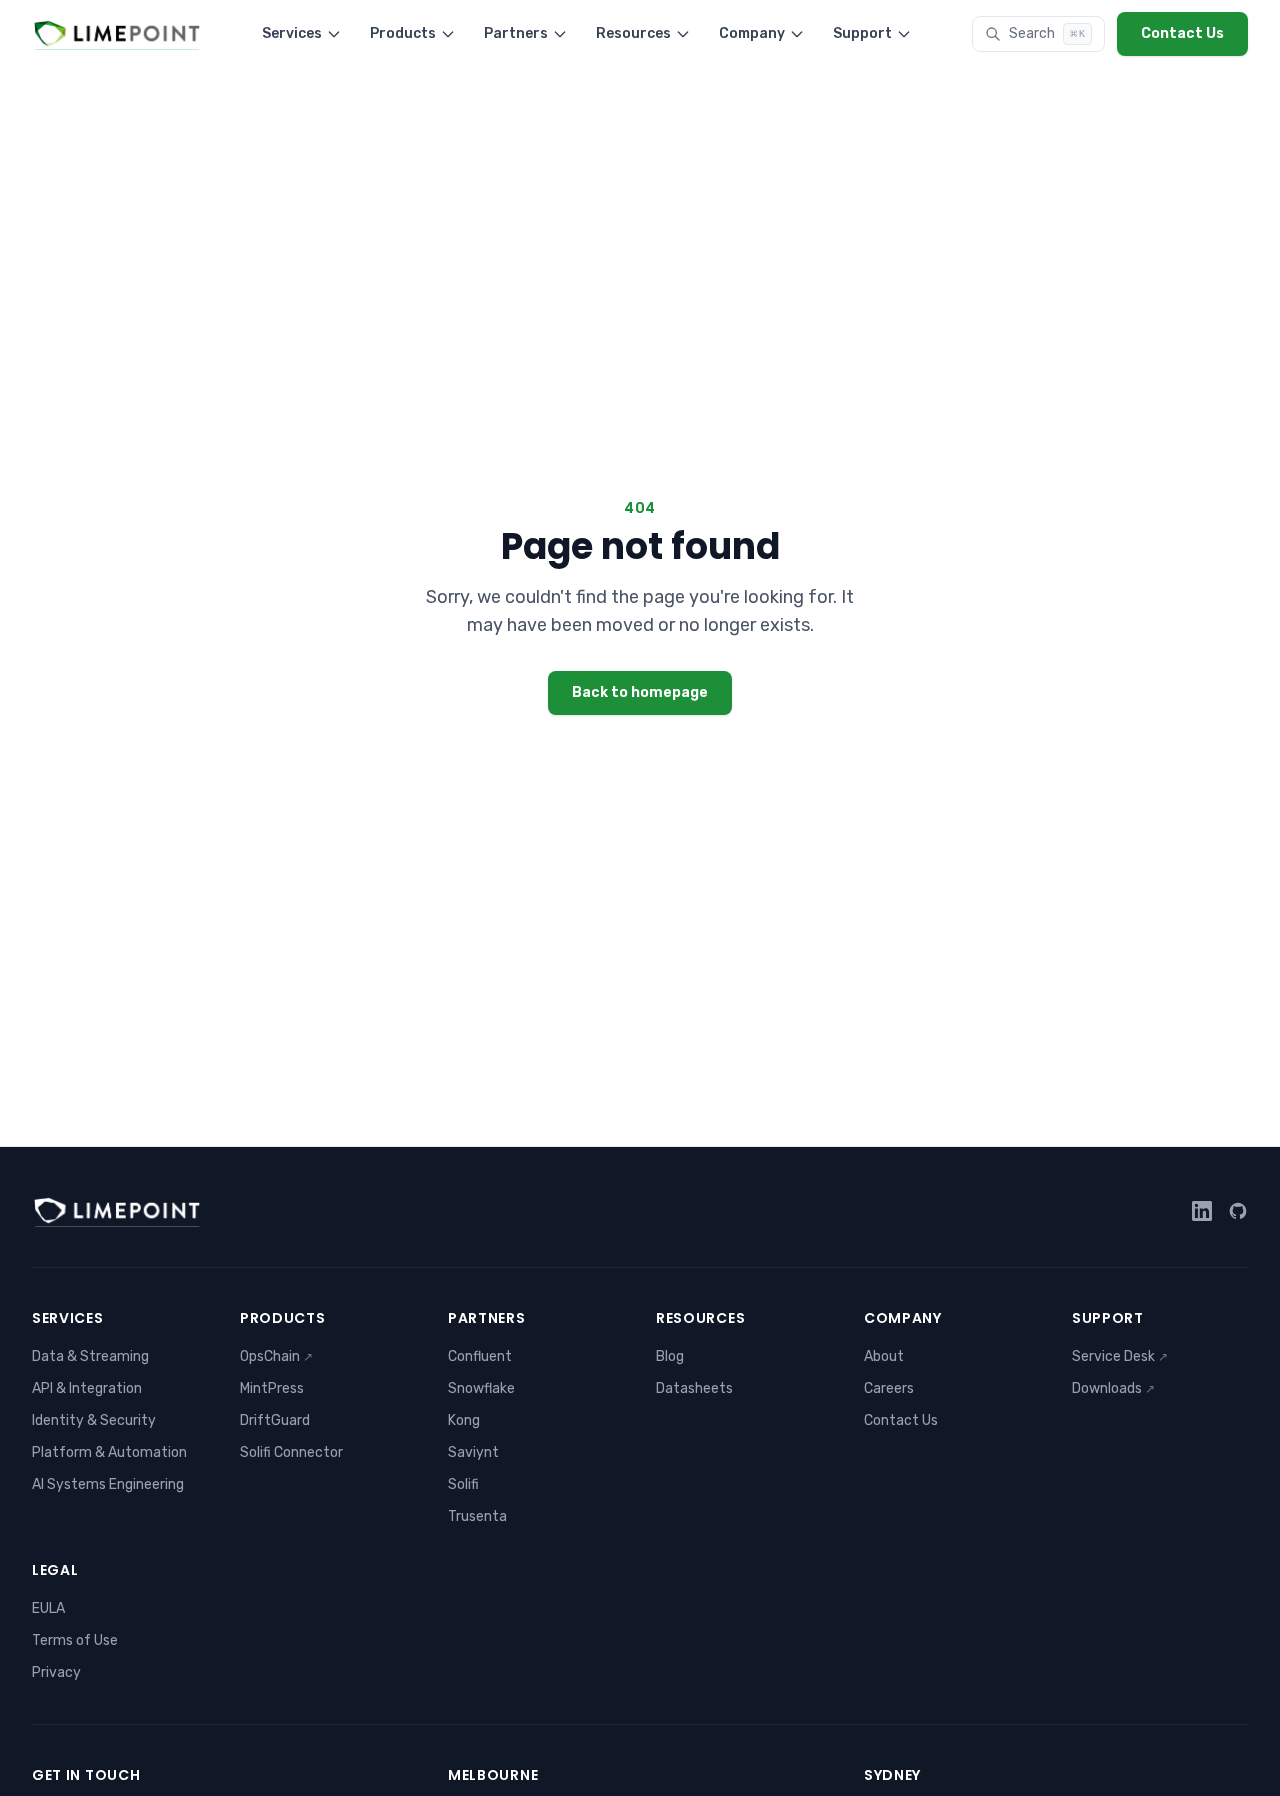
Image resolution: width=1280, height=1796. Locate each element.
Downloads (1113, 1388)
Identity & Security (94, 1420)
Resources (633, 33)
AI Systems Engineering (108, 1484)
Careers (889, 1388)
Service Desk (1120, 1356)
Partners (516, 33)
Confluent (480, 1356)
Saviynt (473, 1452)
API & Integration (87, 1388)
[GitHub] (1238, 1211)
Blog (670, 1356)
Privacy (56, 1672)
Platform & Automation (109, 1452)
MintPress (272, 1388)
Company (752, 33)
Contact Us (1182, 33)
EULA (48, 1608)
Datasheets (694, 1388)
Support (862, 33)
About (884, 1356)
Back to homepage (640, 692)
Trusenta (477, 1516)
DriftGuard (275, 1420)
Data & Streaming (90, 1356)
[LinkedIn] (1202, 1211)
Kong (464, 1420)
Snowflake (481, 1388)
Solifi (463, 1484)
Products (403, 33)
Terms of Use (75, 1640)
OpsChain (276, 1356)
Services (292, 33)
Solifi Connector (291, 1452)
